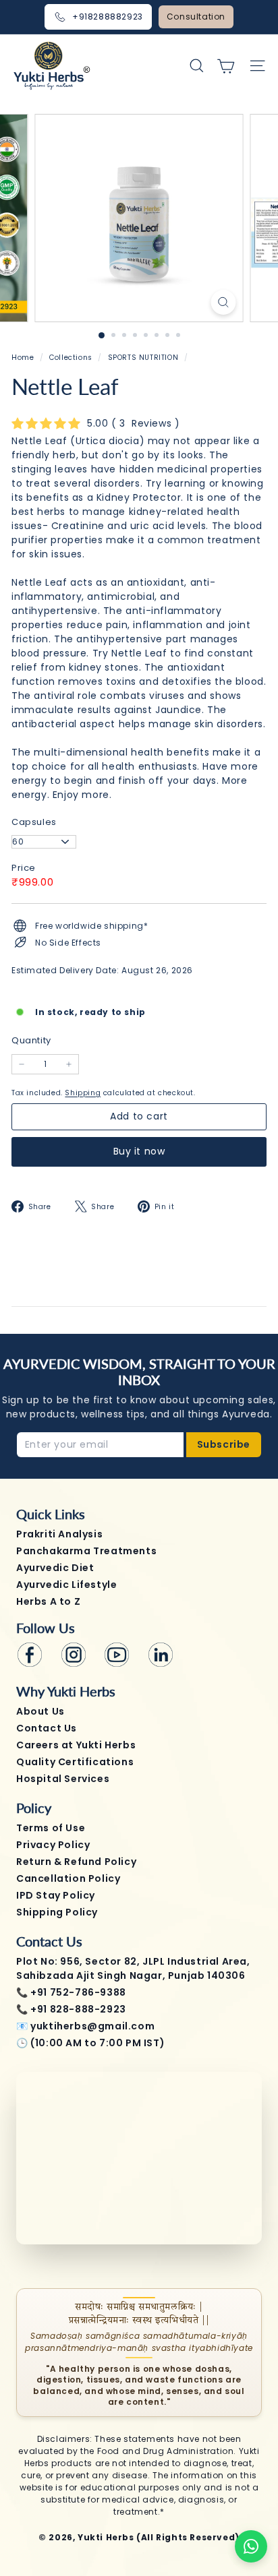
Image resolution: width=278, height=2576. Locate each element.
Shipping (83, 1093)
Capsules (34, 822)
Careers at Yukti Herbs (76, 1745)
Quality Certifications (75, 1762)
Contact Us (47, 1728)
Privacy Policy (53, 1845)
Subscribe (224, 1444)
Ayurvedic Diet (55, 1568)
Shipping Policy (57, 1912)
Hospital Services (63, 1779)
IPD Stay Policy (56, 1895)
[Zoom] (224, 302)
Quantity (31, 1040)
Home (24, 358)
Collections (72, 358)
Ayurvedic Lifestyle (66, 1585)
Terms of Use (51, 1828)
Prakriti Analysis (59, 1534)
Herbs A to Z (48, 1601)
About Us (40, 1711)
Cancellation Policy (68, 1878)
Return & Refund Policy (76, 1862)
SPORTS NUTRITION (143, 358)
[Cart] (226, 66)
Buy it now (139, 1151)
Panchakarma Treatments (86, 1551)
